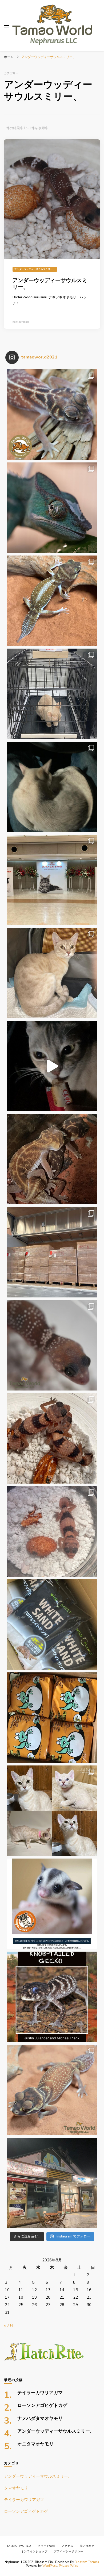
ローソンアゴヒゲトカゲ (42, 2406)
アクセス (67, 2546)
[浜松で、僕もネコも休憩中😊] (52, 1066)
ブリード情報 (46, 2546)
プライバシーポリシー (69, 2552)
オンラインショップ (34, 2552)
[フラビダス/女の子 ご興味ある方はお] (52, 1904)
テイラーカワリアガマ (40, 2393)
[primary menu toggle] (7, 26)
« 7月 (9, 2326)
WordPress (50, 2566)
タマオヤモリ (16, 2488)
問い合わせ (87, 2546)
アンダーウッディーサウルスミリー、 (35, 269)
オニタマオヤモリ (35, 2444)
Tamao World (19, 2546)
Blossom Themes (87, 2562)
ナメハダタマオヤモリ (40, 2419)
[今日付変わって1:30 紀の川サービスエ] (52, 2183)
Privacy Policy (69, 2566)
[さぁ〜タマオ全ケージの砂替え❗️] (52, 1625)
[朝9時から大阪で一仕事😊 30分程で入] (52, 1252)
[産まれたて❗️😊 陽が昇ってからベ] (52, 1531)
